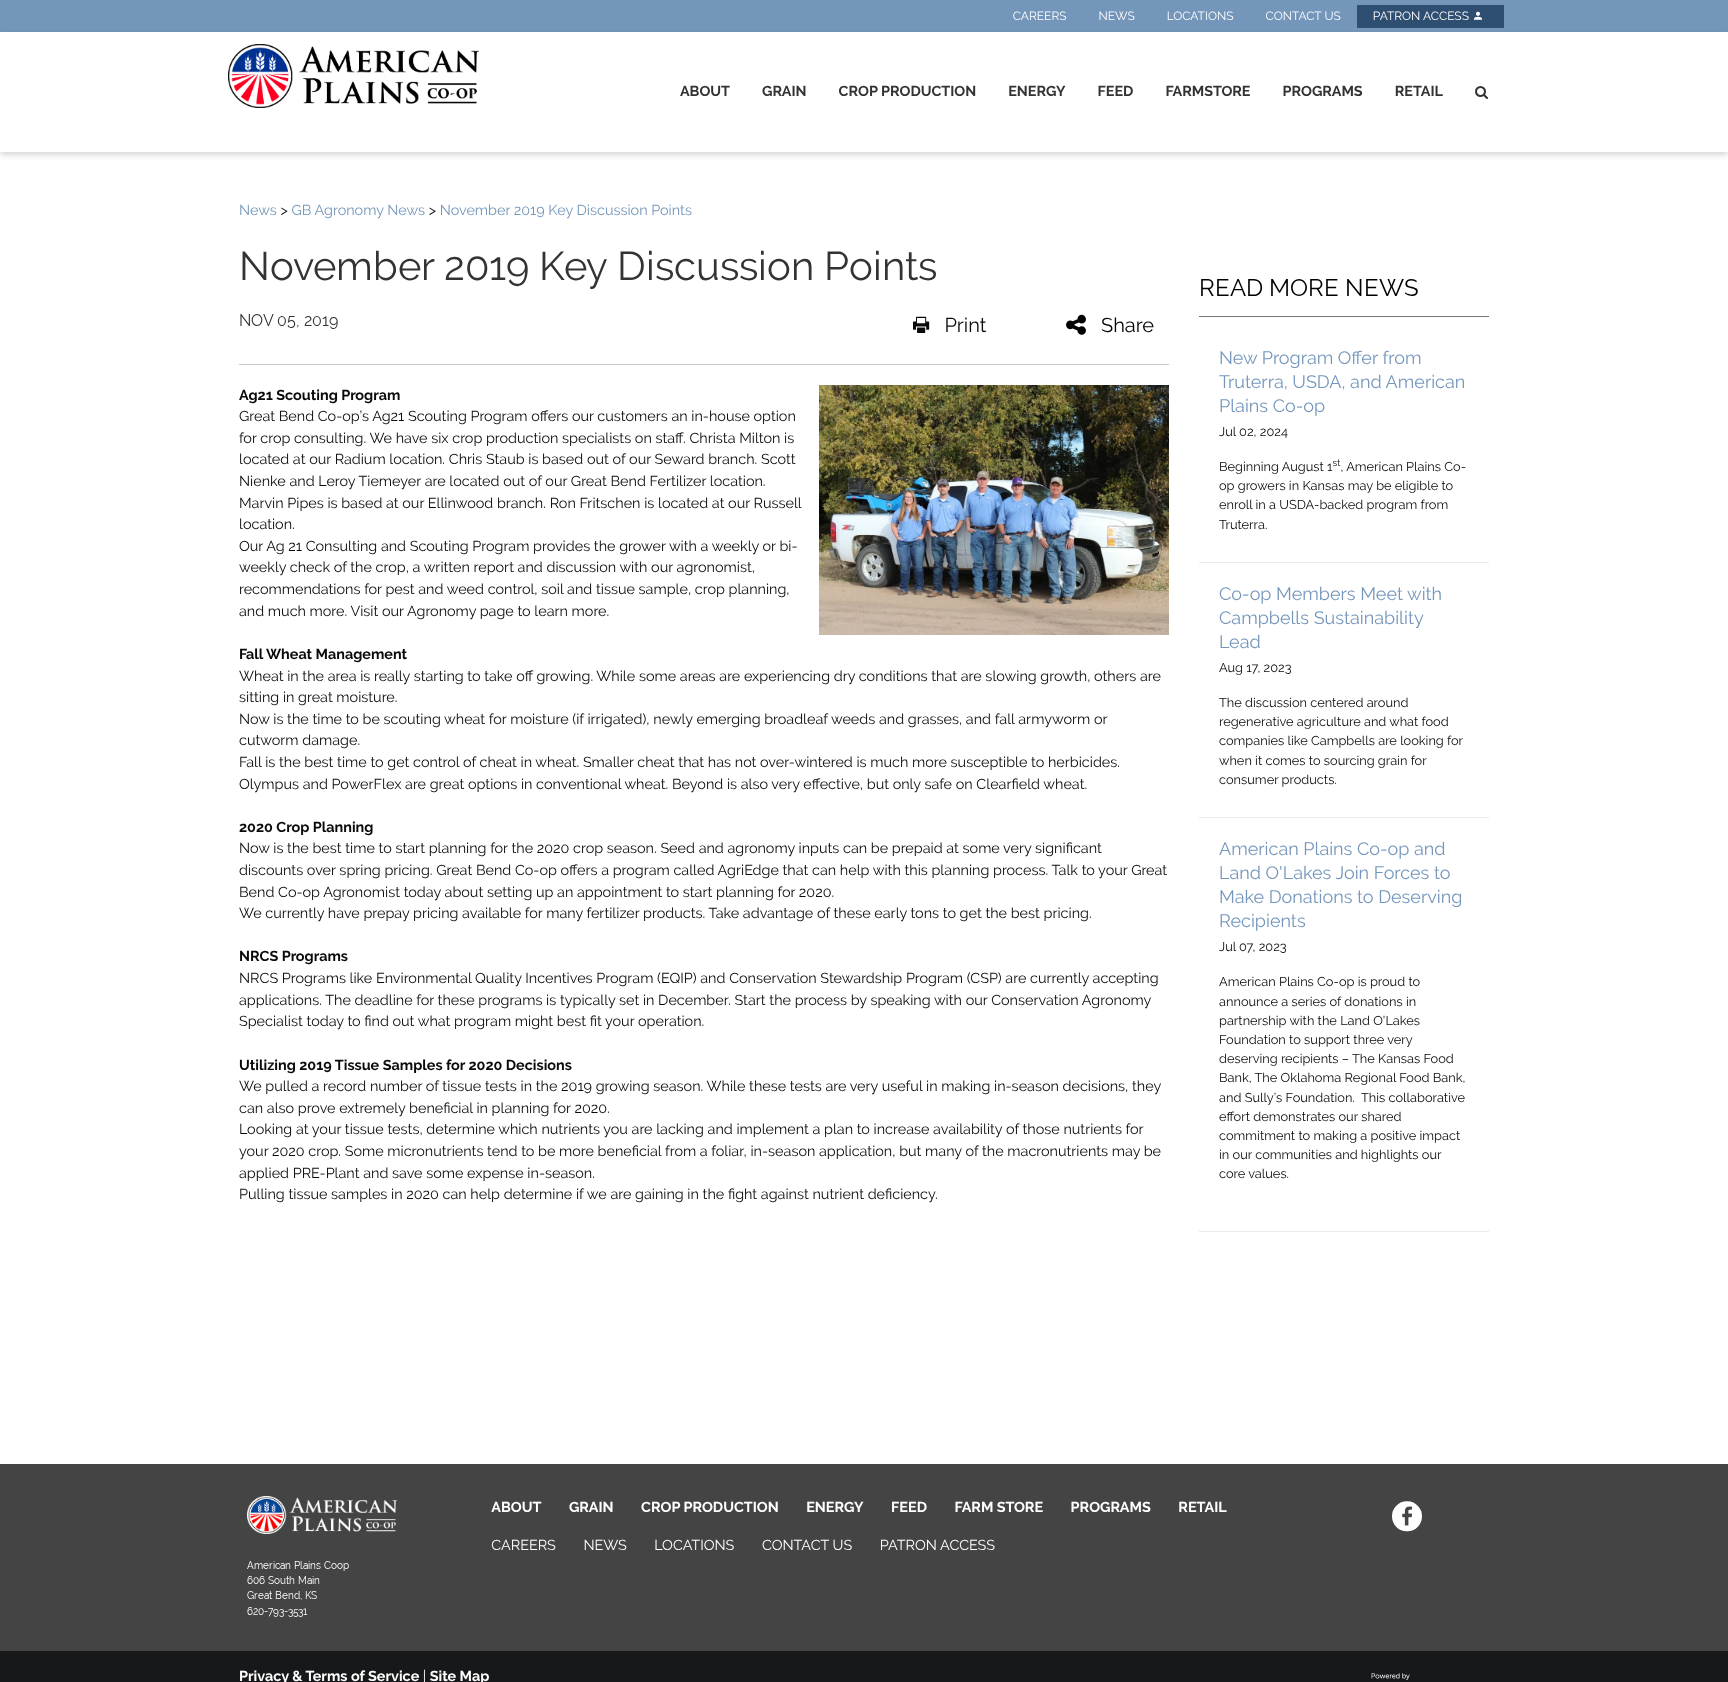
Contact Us (1302, 16)
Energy (1036, 91)
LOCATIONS (694, 1545)
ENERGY (834, 1507)
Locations (1200, 16)
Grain (784, 91)
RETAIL (1202, 1507)
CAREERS (523, 1545)
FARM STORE (999, 1507)
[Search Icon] (1481, 92)
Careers (1040, 16)
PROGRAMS (1111, 1507)
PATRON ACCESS (937, 1545)
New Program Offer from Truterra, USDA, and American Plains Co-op (1342, 382)
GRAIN (591, 1507)
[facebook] (1406, 1516)
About (705, 91)
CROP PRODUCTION (710, 1507)
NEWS (604, 1545)
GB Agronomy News (358, 210)
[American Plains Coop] (349, 76)
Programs (1322, 91)
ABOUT (516, 1507)
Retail (1419, 91)
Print (965, 325)
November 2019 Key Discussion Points (566, 210)
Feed (1116, 91)
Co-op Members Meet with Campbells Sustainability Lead (1330, 618)
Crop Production (908, 91)
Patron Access (1422, 16)
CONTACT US (807, 1545)
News (1117, 16)
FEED (909, 1507)
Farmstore (1207, 91)
